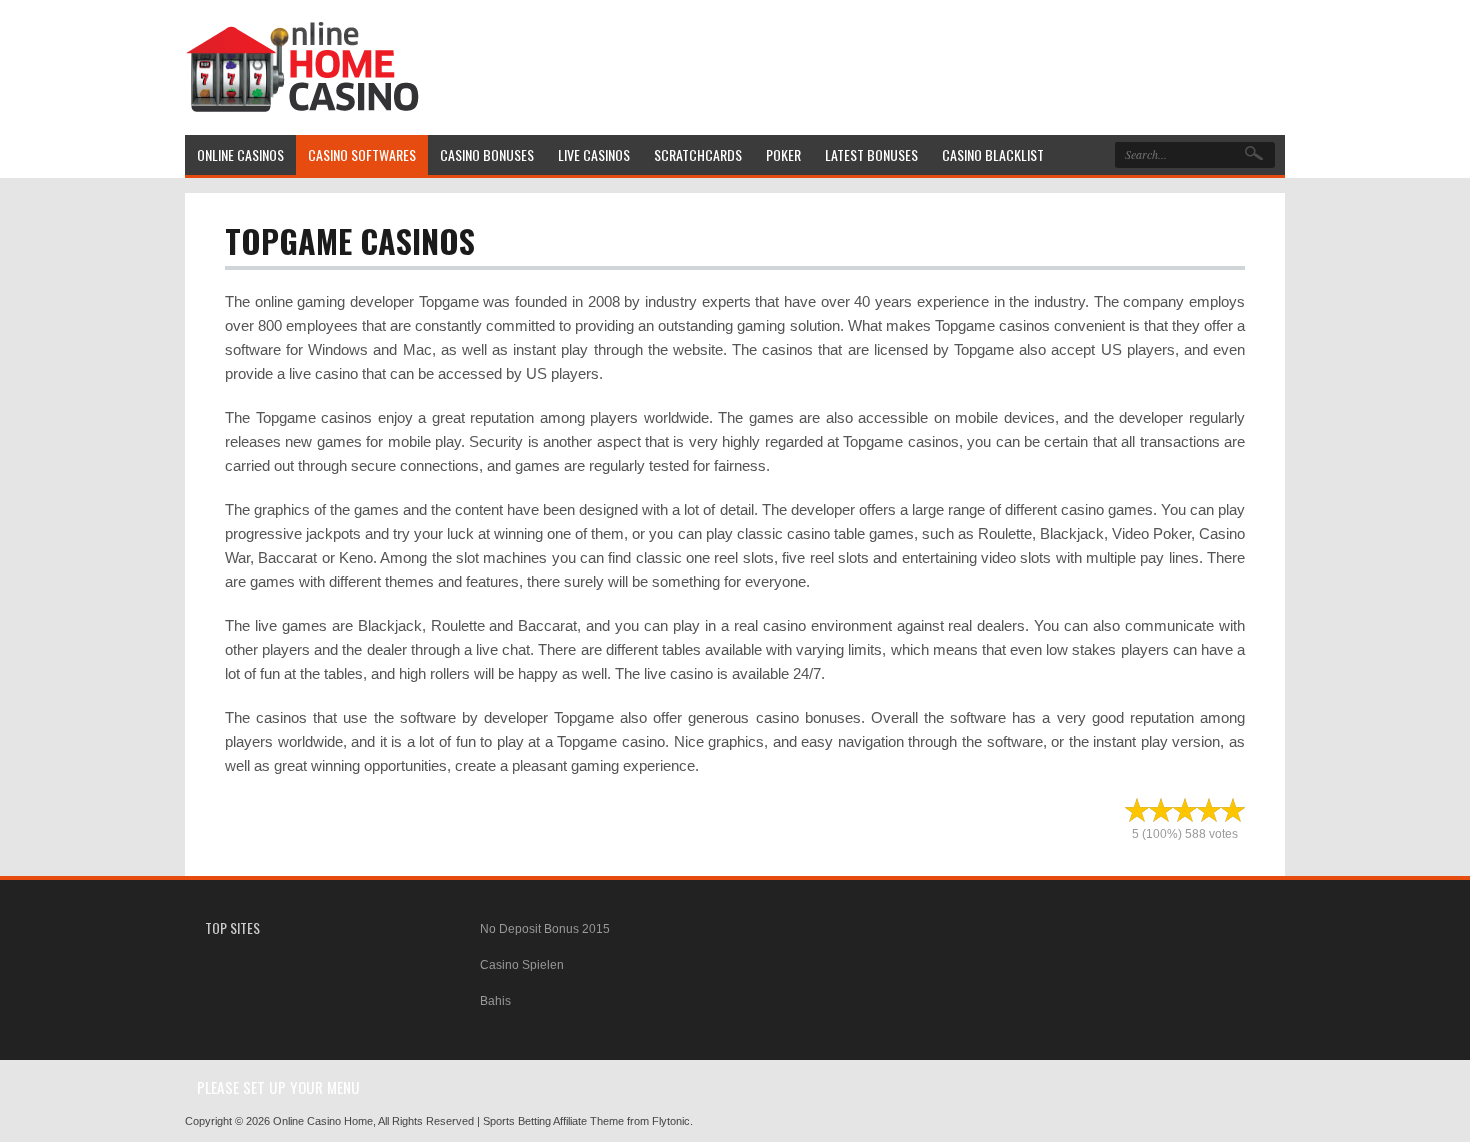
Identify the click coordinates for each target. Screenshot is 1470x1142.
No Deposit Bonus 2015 (545, 929)
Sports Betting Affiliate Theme (553, 1121)
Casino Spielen (522, 965)
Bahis (495, 1001)
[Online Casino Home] (302, 108)
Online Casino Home (323, 1121)
